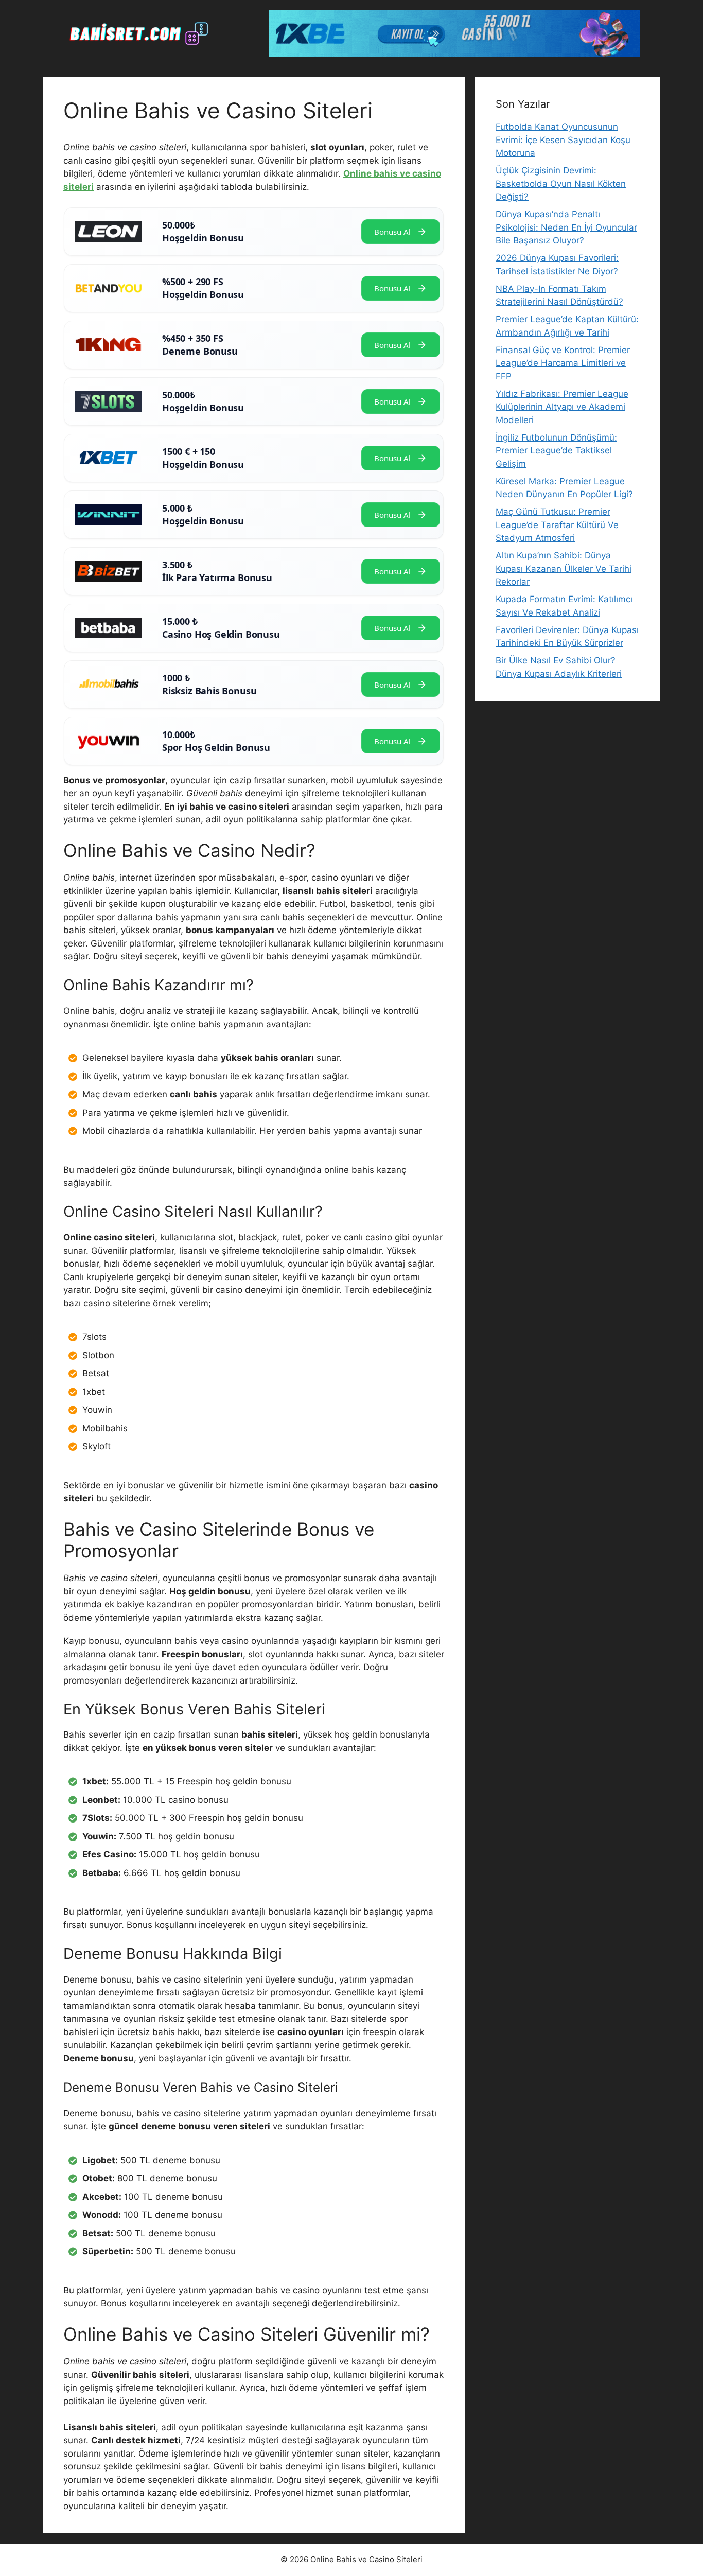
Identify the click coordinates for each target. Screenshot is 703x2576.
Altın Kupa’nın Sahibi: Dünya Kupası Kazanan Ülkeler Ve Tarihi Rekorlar (564, 568)
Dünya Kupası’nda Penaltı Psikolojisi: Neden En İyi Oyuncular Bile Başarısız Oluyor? (566, 227)
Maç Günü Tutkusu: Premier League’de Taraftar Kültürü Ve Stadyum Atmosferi (557, 525)
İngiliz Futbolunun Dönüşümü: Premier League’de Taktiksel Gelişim (556, 451)
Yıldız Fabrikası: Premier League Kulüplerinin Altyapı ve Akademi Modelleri (562, 407)
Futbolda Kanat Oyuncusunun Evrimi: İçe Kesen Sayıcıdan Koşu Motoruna (563, 140)
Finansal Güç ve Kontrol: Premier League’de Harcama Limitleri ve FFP (563, 363)
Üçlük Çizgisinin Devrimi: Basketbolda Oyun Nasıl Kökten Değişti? (561, 183)
